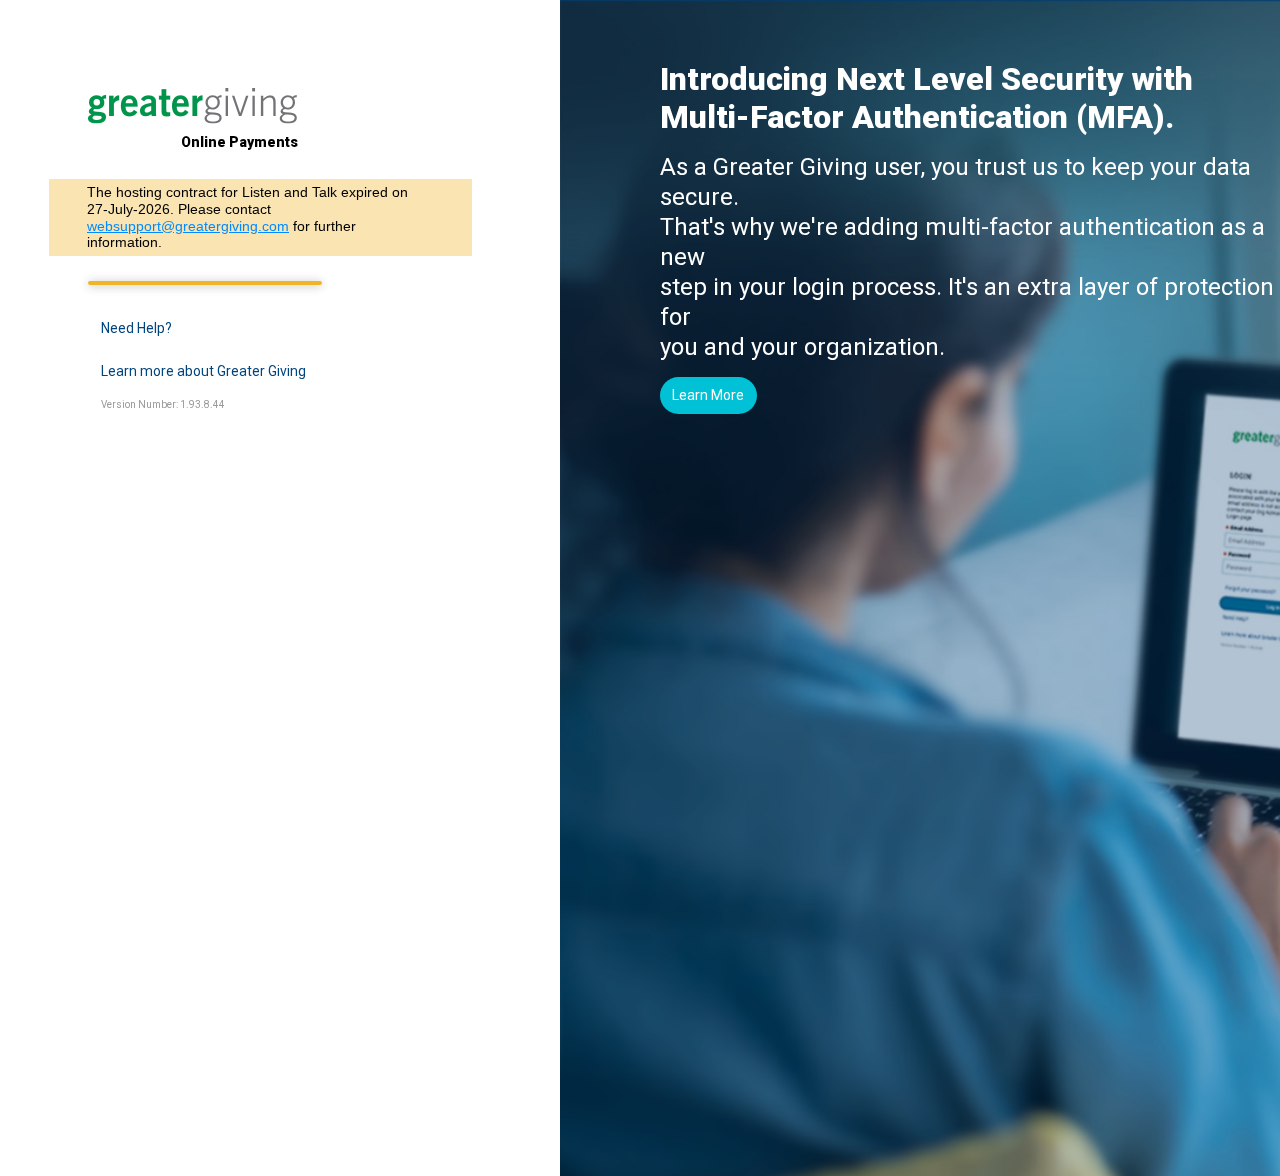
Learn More (708, 395)
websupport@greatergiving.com (188, 226)
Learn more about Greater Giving (203, 371)
